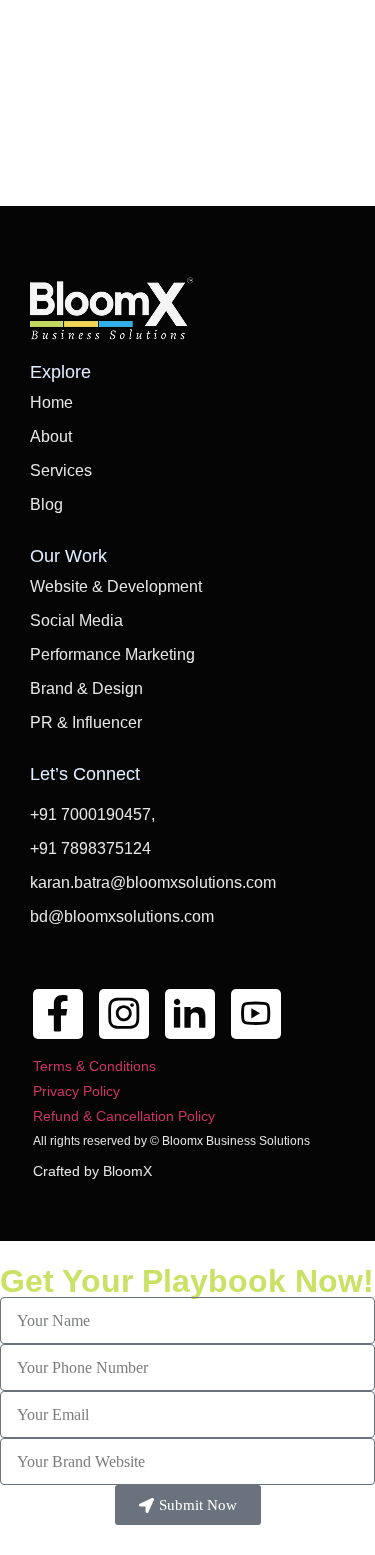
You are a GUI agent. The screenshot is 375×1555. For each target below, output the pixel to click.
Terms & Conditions (94, 1066)
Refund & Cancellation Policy (124, 1116)
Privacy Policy (76, 1091)
